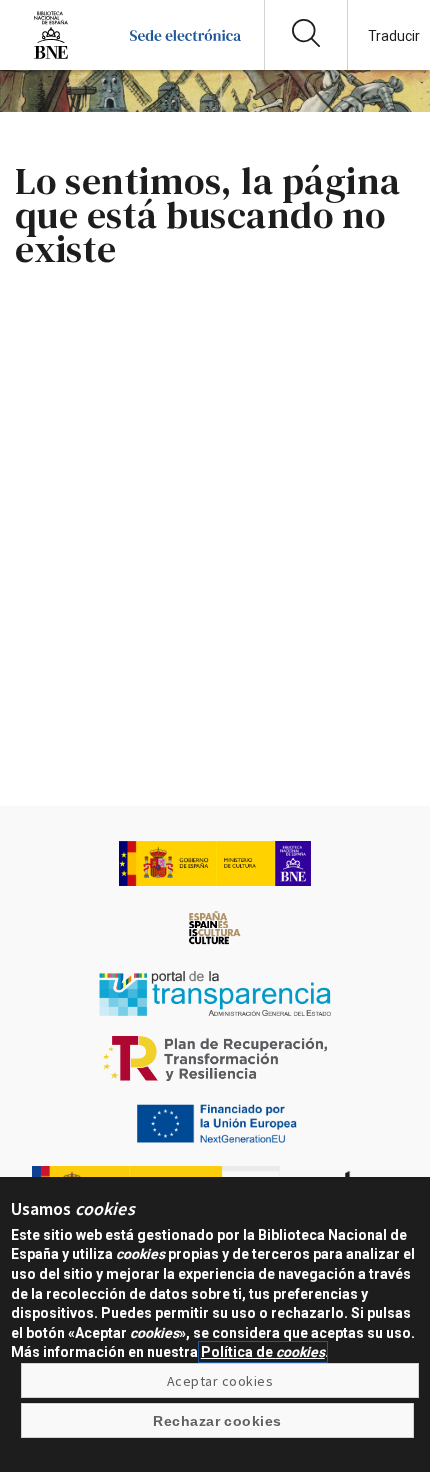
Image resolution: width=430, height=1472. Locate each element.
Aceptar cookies (220, 1381)
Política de (263, 1352)
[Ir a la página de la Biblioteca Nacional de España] (51, 54)
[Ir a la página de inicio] (185, 54)
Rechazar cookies (217, 1421)
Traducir (394, 36)
